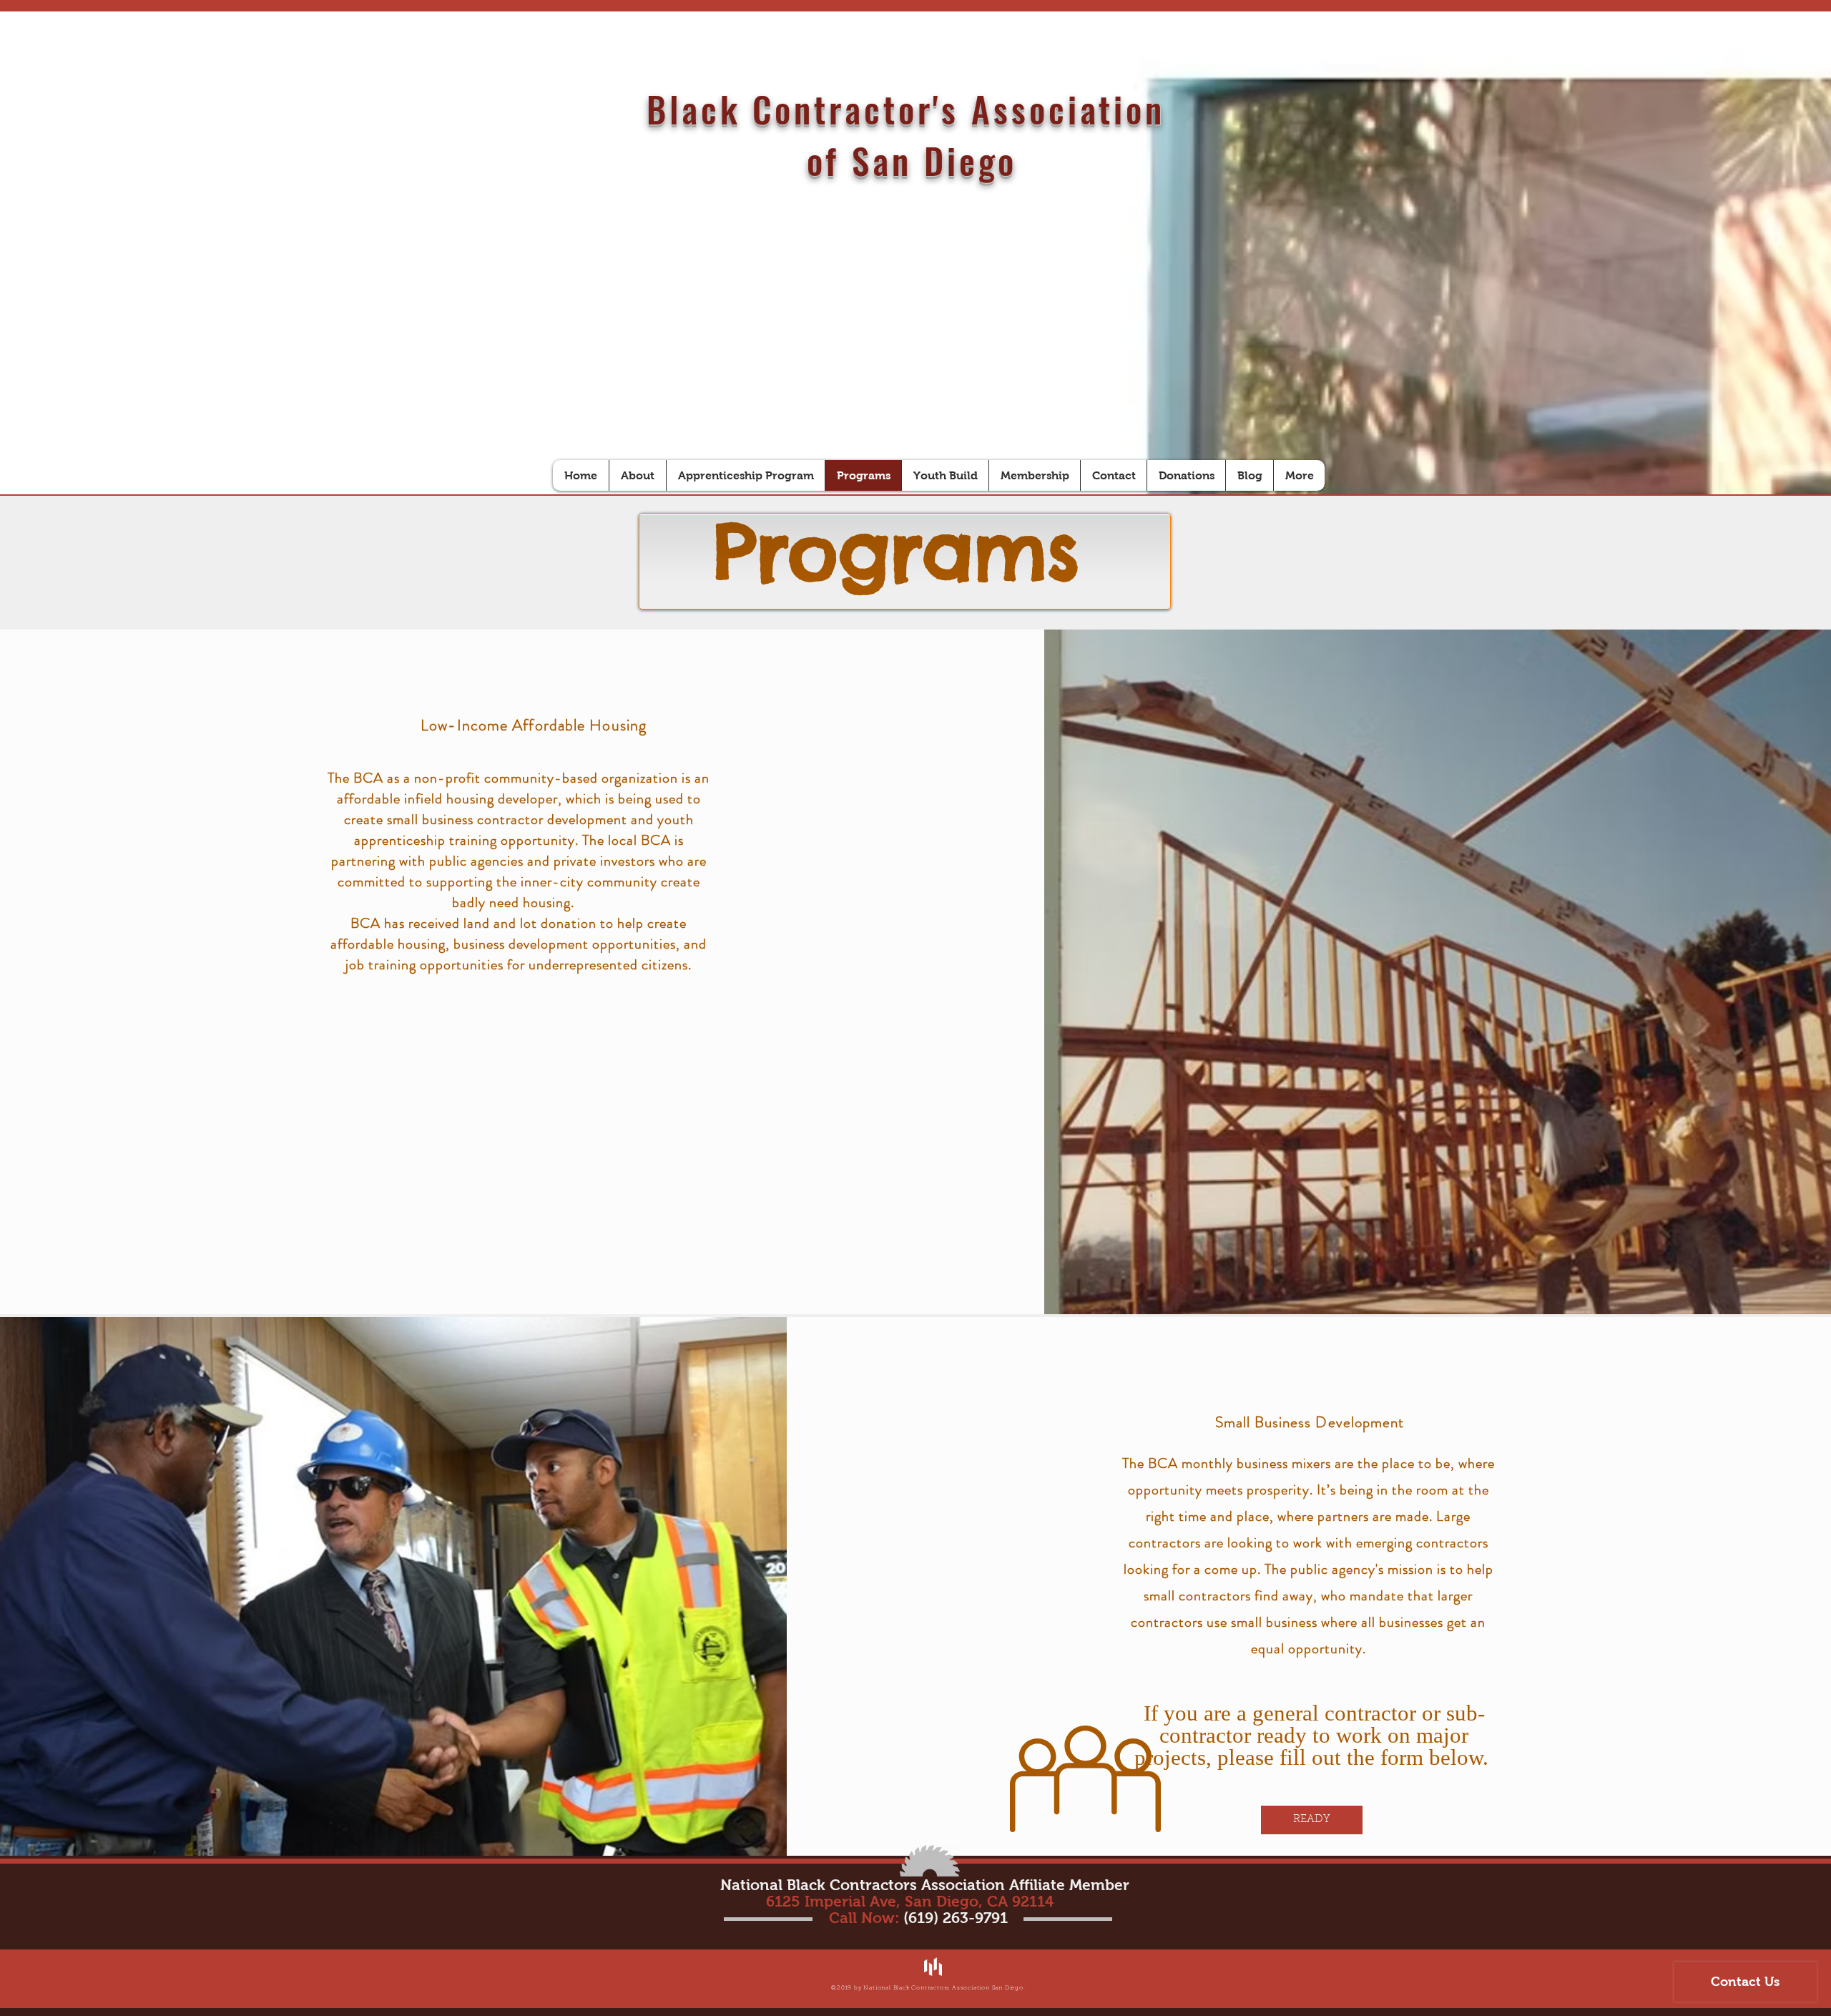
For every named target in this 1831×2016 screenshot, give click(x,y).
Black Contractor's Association (912, 109)
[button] (1312, 1820)
